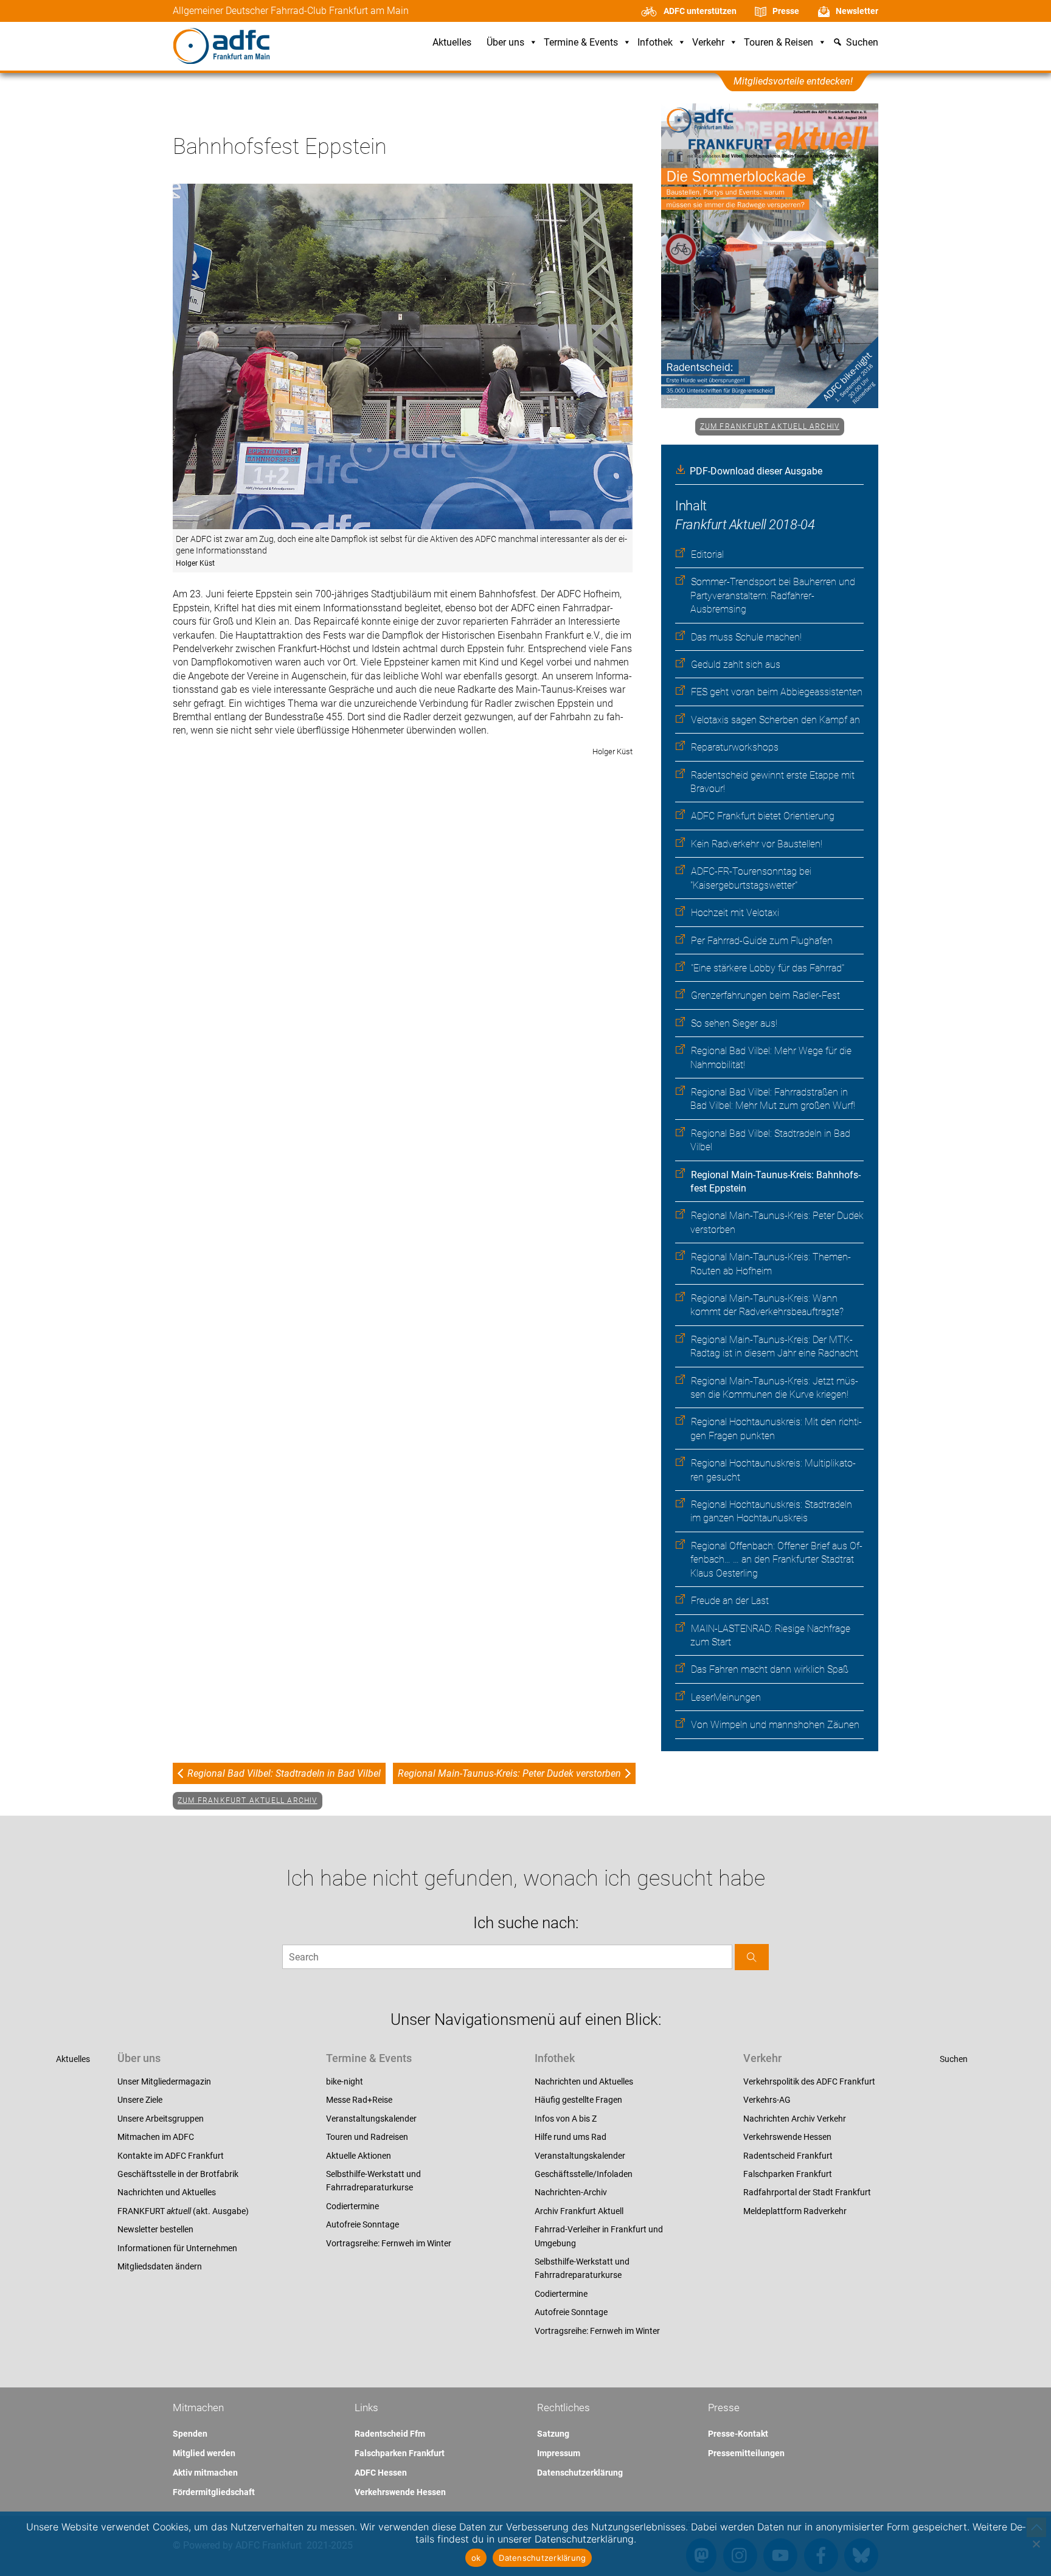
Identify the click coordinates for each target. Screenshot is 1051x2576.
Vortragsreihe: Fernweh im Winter (389, 2243)
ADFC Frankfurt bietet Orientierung (763, 816)
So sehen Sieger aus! (734, 1023)
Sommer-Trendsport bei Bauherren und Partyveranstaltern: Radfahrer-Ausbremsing (773, 595)
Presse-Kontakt (738, 2434)
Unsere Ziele (140, 2100)
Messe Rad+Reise (359, 2100)
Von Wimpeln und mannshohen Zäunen (775, 1725)
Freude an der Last (730, 1601)
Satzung (553, 2434)
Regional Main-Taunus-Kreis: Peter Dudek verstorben (509, 1773)
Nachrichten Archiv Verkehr (795, 2119)
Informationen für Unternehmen (177, 2248)
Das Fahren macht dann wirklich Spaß (770, 1669)
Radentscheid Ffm (390, 2434)
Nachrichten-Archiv (571, 2192)
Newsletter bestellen (155, 2229)
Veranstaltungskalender (371, 2119)
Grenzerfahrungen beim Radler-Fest (765, 995)
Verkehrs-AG (767, 2100)
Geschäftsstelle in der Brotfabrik (178, 2174)
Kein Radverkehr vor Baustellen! (757, 844)
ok (476, 2558)
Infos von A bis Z (566, 2119)
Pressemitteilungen (746, 2453)
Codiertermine (352, 2206)
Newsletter (857, 11)
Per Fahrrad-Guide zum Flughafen (762, 941)
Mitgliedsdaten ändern (160, 2266)
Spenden (190, 2434)
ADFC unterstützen (700, 11)
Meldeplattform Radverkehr (795, 2211)
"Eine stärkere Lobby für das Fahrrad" (768, 968)
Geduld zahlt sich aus (736, 665)
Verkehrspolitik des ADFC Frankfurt (809, 2081)
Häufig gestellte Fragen (578, 2100)
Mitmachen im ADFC (156, 2137)
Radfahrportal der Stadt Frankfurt (807, 2192)
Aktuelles (452, 43)
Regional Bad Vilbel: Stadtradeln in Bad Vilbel (284, 1773)
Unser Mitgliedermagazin (164, 2081)
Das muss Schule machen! (746, 637)
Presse (786, 11)
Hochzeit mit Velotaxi (735, 913)
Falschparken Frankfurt (788, 2174)
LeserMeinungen (726, 1697)
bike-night (345, 2081)
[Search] (752, 1957)
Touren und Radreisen (367, 2137)
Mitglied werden (204, 2453)
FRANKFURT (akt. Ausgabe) (183, 2211)
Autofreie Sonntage (362, 2224)
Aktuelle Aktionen (359, 2156)
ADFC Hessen (381, 2473)
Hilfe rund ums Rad (571, 2137)
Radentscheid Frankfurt (788, 2156)
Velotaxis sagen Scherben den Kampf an (775, 720)
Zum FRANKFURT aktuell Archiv (770, 426)
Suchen (954, 2059)
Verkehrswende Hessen (787, 2137)
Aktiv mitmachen (205, 2473)
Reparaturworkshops (735, 747)
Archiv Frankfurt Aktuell (579, 2211)
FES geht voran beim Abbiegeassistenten (777, 692)
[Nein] (1036, 2544)
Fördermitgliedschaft (214, 2492)
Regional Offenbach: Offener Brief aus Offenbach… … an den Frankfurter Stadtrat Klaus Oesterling (776, 1560)
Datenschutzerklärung (580, 2473)
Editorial (707, 554)
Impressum (559, 2453)
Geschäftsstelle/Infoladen (584, 2174)
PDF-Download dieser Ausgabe (756, 471)
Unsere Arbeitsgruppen (161, 2119)
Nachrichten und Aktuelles (167, 2192)
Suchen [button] (862, 43)
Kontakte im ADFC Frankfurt (171, 2156)
